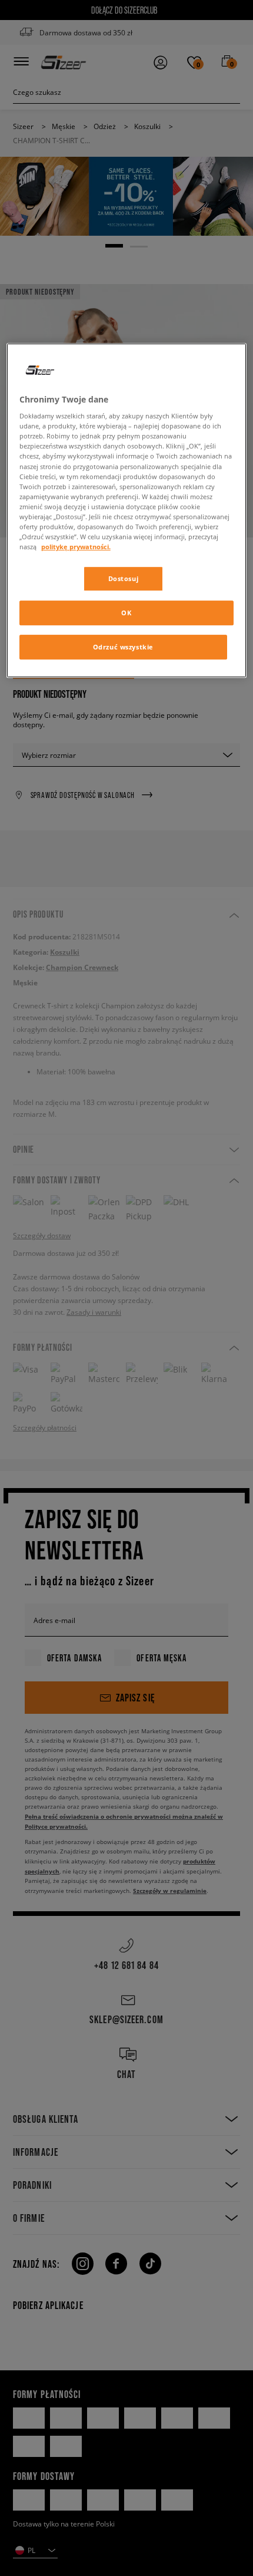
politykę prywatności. (76, 547)
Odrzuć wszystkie (123, 647)
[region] (127, 510)
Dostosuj (124, 578)
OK (126, 613)
